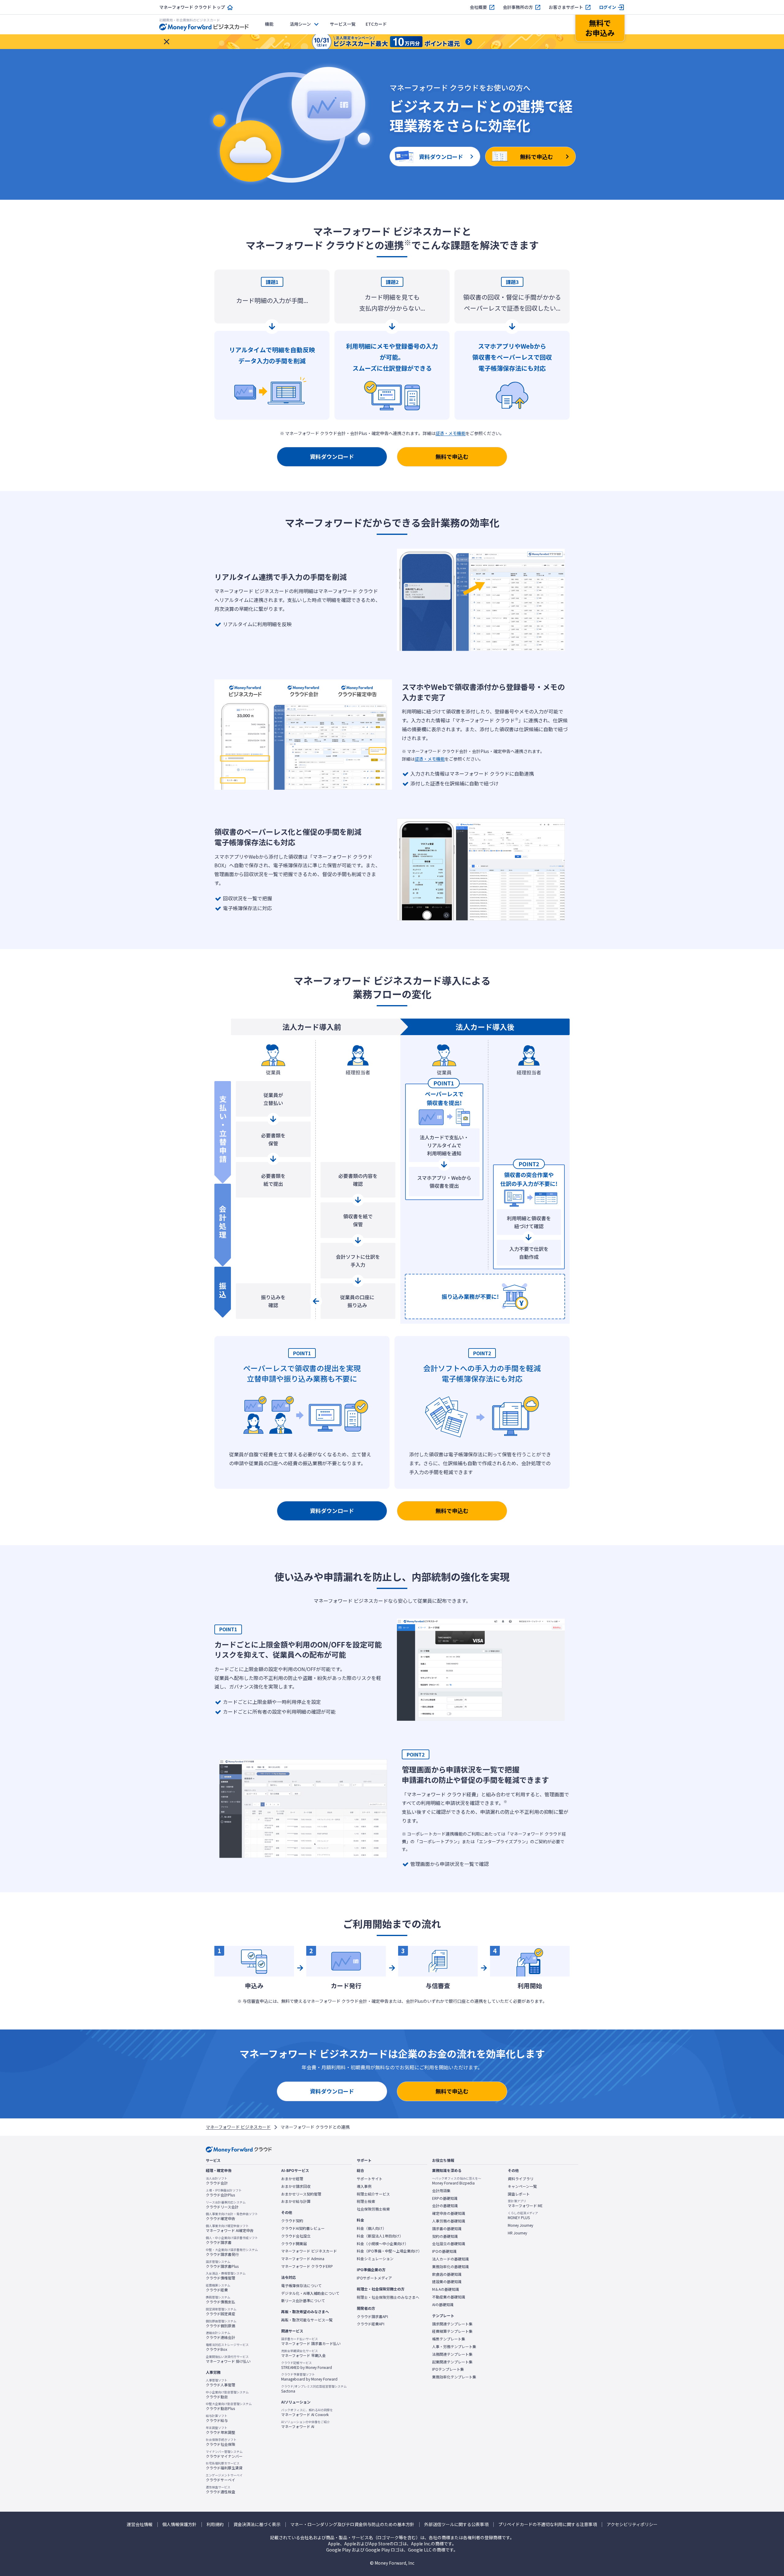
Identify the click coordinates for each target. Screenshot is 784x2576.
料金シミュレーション (375, 2259)
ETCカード (376, 24)
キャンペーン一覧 (522, 2186)
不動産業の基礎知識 (449, 2297)
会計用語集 (441, 2191)
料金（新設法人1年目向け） (380, 2236)
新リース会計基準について (303, 2301)
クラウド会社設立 (296, 2236)
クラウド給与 (217, 2418)
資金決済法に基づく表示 (257, 2524)
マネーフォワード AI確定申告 (230, 2228)
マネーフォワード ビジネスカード (238, 2127)
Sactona (314, 2389)
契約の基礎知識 (445, 2236)
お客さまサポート (566, 7)
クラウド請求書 (232, 2240)
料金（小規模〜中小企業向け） (383, 2244)
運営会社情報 (140, 2524)
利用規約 (215, 2524)
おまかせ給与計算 (296, 2201)
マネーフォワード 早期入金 (303, 2353)
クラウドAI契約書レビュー (303, 2228)
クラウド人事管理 (221, 2383)
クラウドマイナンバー (224, 2454)
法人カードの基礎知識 (450, 2259)
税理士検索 (366, 2201)
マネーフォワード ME (525, 2203)
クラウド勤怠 (227, 2395)
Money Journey (520, 2225)
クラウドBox (227, 2347)
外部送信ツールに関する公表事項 (456, 2524)
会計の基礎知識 (445, 2206)
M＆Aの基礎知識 (446, 2289)
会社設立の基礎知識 (449, 2244)
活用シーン (300, 24)
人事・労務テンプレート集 (454, 2347)
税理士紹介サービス (373, 2194)
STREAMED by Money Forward (307, 2365)
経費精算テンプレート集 (452, 2331)
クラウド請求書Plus (222, 2264)
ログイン (608, 7)
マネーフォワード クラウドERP (307, 2266)
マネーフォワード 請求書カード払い (311, 2341)
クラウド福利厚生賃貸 (224, 2466)
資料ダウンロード (332, 456)
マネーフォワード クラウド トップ (192, 7)
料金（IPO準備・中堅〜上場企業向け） (389, 2251)
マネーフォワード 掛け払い (228, 2359)
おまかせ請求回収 (296, 2186)
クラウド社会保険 (221, 2442)
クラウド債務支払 (221, 2300)
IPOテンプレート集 (448, 2369)
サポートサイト (370, 2179)
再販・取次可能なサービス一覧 (307, 2320)
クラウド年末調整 (221, 2430)
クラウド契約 (292, 2221)
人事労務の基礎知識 (449, 2221)
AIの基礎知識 (443, 2305)
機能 (269, 24)
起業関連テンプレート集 (452, 2362)
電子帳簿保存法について (301, 2286)
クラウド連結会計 (221, 2335)
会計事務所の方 (518, 7)
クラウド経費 (218, 2288)
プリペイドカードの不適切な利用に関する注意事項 (548, 2524)
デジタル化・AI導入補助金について (310, 2293)
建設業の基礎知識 (447, 2282)
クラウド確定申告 (232, 2216)
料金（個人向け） (371, 2228)
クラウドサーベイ (224, 2478)
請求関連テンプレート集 (452, 2324)
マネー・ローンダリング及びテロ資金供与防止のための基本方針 (352, 2524)
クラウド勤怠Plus (229, 2406)
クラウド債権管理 (226, 2276)
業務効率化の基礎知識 (450, 2267)
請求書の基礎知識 (447, 2229)
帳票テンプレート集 (449, 2339)
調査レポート (519, 2194)
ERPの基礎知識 (445, 2198)
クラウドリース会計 (226, 2205)
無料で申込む (452, 456)
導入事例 (364, 2186)
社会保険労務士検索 (373, 2209)
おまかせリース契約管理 (301, 2194)
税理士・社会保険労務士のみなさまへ (388, 2297)
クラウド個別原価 (221, 2324)
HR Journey (517, 2233)
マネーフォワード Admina (303, 2259)
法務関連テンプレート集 (452, 2354)
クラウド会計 (217, 2181)
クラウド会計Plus (224, 2193)
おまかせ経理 (292, 2179)
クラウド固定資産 (221, 2312)
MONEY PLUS (523, 2215)
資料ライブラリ (521, 2179)
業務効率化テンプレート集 (454, 2377)
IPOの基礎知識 (444, 2251)
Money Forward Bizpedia (457, 2181)
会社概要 (478, 7)
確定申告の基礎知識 (449, 2213)
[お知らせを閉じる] (167, 42)
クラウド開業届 (294, 2244)
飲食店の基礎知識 (447, 2274)
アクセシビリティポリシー (632, 2524)
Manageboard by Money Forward (309, 2377)
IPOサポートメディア (374, 2278)
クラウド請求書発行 (232, 2252)
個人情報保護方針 (179, 2524)
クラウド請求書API (372, 2317)
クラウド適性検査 (221, 2490)
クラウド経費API (371, 2324)
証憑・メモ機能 (450, 433)
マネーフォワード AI (305, 2424)
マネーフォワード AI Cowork (307, 2412)
